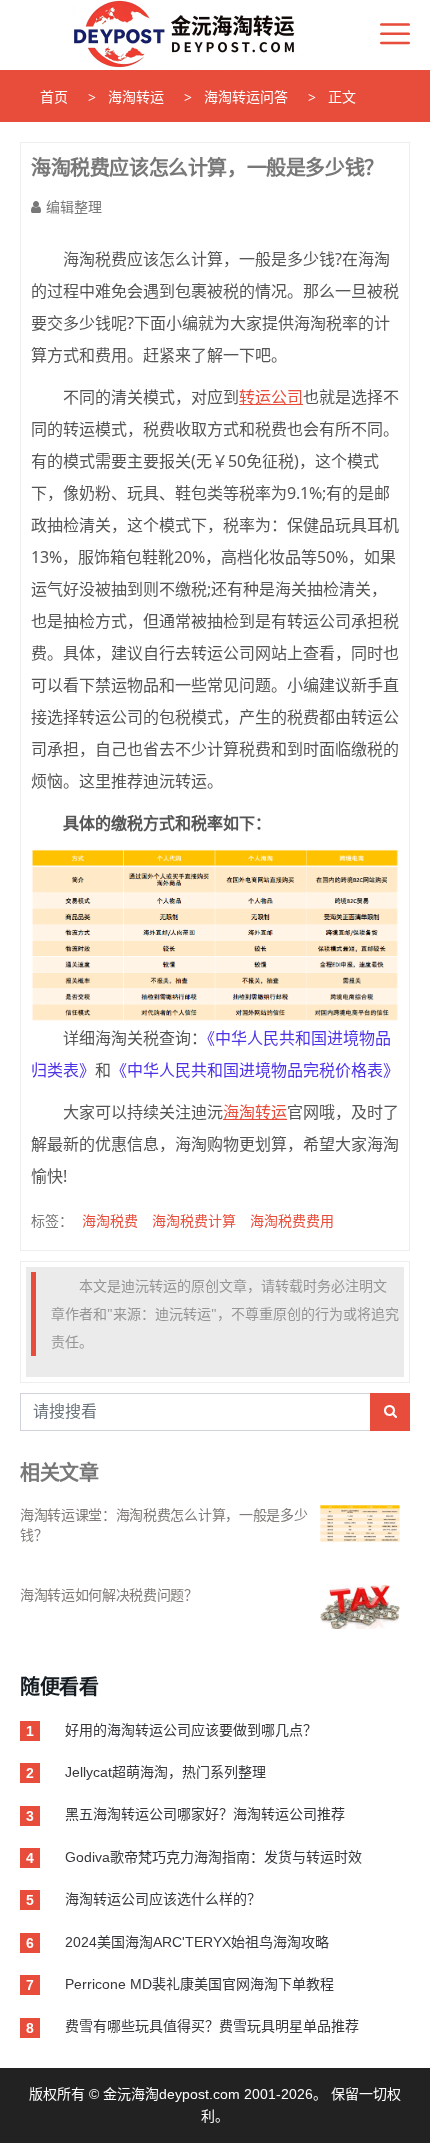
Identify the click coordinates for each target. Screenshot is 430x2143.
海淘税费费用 (292, 1220)
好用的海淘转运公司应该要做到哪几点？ (191, 1730)
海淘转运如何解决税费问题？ (109, 1595)
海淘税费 (110, 1220)
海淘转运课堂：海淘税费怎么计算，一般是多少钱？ (163, 1525)
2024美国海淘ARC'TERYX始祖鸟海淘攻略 (197, 1942)
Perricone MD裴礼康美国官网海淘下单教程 (199, 1984)
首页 (54, 97)
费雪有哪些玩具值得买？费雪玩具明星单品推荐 (212, 2026)
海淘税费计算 (194, 1220)
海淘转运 (136, 97)
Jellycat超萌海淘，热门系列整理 (165, 1772)
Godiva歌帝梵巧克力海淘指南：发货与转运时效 (213, 1857)
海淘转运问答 (246, 97)
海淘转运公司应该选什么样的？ (163, 1899)
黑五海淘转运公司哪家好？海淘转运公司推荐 (205, 1814)
